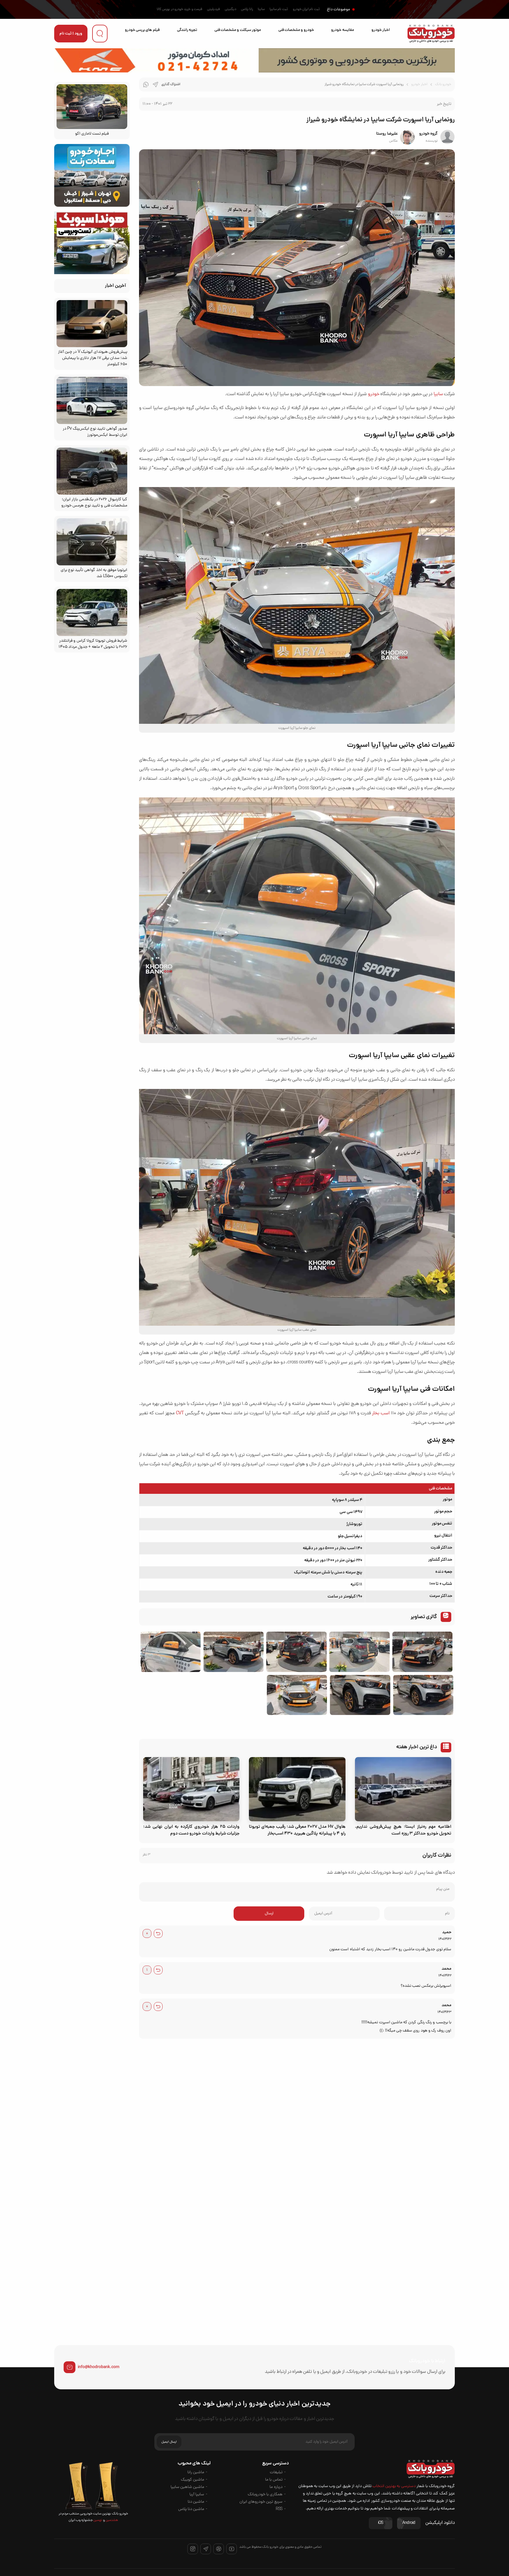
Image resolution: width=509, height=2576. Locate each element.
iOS (381, 2523)
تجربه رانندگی (187, 30)
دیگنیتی (230, 9)
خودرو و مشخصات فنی (296, 30)
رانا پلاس (247, 9)
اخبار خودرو (381, 30)
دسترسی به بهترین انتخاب (394, 2486)
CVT (180, 1413)
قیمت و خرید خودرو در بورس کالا (180, 9)
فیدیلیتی (214, 9)
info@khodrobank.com (99, 2367)
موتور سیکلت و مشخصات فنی (238, 30)
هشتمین (111, 2520)
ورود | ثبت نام (71, 34)
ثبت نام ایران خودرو (306, 9)
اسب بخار (381, 1413)
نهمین (97, 2520)
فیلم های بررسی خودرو (142, 30)
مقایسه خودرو (342, 30)
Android (409, 2523)
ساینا (261, 9)
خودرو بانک (443, 85)
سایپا (438, 394)
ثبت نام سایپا (279, 9)
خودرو (374, 394)
